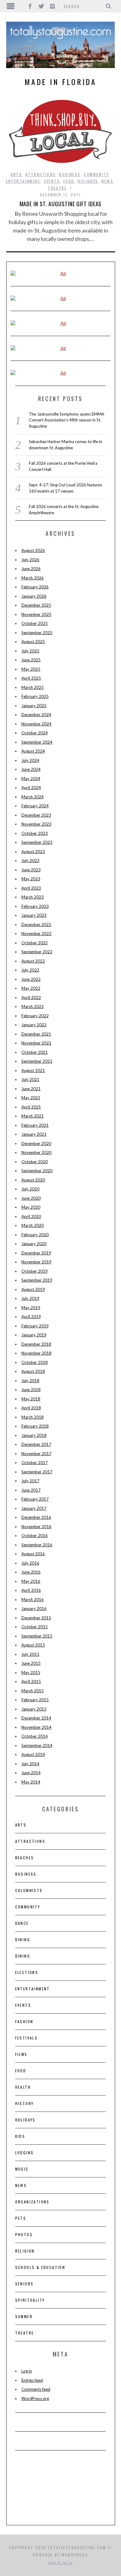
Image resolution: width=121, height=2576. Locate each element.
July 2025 (30, 651)
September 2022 (37, 952)
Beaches (25, 1858)
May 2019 (31, 1308)
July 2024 (30, 760)
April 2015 (31, 1681)
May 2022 (31, 988)
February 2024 (35, 806)
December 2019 (36, 1253)
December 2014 (36, 1718)
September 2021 (37, 1061)
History (25, 2103)
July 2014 (30, 1764)
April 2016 (31, 1590)
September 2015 (37, 1636)
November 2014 (36, 1727)
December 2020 (36, 1143)
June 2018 (31, 1390)
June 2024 (31, 769)
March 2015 (33, 1691)
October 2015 (35, 1627)
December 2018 (36, 1344)
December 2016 (36, 1517)
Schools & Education (40, 2267)
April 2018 (31, 1408)
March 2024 (33, 797)
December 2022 (36, 925)
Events (52, 181)
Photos (24, 2234)
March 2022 (33, 1006)
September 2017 (37, 1472)
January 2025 (34, 706)
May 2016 (31, 1581)
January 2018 (34, 1435)
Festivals (27, 2038)
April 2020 (31, 1216)
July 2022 (30, 970)
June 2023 (31, 870)
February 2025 (35, 696)
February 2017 (35, 1499)
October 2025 (35, 623)
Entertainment (23, 181)
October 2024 (35, 733)
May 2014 (31, 1782)
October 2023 (35, 833)
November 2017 (36, 1454)
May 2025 (31, 669)
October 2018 (35, 1362)
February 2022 (35, 1016)
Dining (23, 1939)
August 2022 (33, 961)
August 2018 (33, 1371)
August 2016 (33, 1554)
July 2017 (30, 1481)
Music (22, 2169)
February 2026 (35, 587)
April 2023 (31, 888)
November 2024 (36, 724)
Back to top (59, 2563)
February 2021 (35, 1125)
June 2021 (31, 1089)
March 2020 (33, 1225)
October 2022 (35, 943)
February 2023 (35, 906)
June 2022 (31, 979)
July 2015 (30, 1654)
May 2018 (31, 1399)
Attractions (40, 174)
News (107, 181)
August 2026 (33, 550)
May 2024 (31, 779)
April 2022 (31, 998)
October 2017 (35, 1463)
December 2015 (36, 1618)
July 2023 (30, 861)
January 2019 (34, 1335)
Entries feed (32, 2380)
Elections (27, 1972)
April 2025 (31, 678)
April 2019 (31, 1317)
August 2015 (33, 1645)
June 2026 (31, 569)
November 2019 (36, 1262)
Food (69, 181)
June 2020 (31, 1198)
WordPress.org (35, 2399)
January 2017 (34, 1508)
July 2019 (30, 1298)
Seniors (25, 2284)
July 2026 (30, 560)
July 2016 (30, 1563)
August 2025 (33, 642)
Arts (17, 174)
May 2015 (31, 1672)
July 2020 (30, 1189)
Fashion (24, 2021)
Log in (27, 2371)
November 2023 (36, 824)
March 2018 (33, 1417)
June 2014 (31, 1773)
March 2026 (33, 578)
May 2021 (31, 1098)
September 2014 (37, 1745)
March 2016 (33, 1600)
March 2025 (33, 687)
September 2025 (37, 633)
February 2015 (35, 1700)
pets (21, 2218)
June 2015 (31, 1663)
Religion (25, 2251)
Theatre (57, 188)
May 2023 (31, 879)
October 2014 (35, 1736)
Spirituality (30, 2300)
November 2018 (36, 1353)
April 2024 (31, 788)
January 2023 (34, 915)
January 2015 (34, 1709)
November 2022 (36, 933)
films (21, 2054)
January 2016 (34, 1608)
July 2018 (30, 1381)
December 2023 (36, 815)
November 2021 (36, 1043)
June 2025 (31, 660)
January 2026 (34, 596)
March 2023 (33, 897)
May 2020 (31, 1207)
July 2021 (30, 1079)
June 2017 (31, 1490)
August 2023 (33, 852)
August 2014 (33, 1754)
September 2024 (37, 742)
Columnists (29, 1890)
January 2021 (34, 1134)
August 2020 (33, 1180)
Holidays (88, 181)
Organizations (32, 2202)
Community (96, 174)
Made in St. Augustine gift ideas (61, 204)
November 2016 (36, 1527)
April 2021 (31, 1107)
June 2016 (31, 1572)
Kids (20, 2136)
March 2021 (33, 1116)
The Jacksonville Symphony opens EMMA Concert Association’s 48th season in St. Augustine (67, 420)
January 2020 (34, 1244)
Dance (22, 1923)
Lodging (25, 2153)
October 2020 (35, 1162)
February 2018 (35, 1426)
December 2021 (36, 1034)
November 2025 (36, 614)
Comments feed (36, 2389)
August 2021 (33, 1070)
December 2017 (36, 1444)
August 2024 (33, 751)
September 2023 (37, 842)
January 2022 (34, 1025)
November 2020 (36, 1152)
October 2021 (35, 1052)
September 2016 (37, 1545)
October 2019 (35, 1271)
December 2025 (36, 605)
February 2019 (35, 1326)
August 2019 (33, 1289)
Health (23, 2087)
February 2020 (35, 1235)
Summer (24, 2316)
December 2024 (36, 715)
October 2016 (35, 1536)
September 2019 (37, 1280)
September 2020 (37, 1171)
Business (70, 174)
